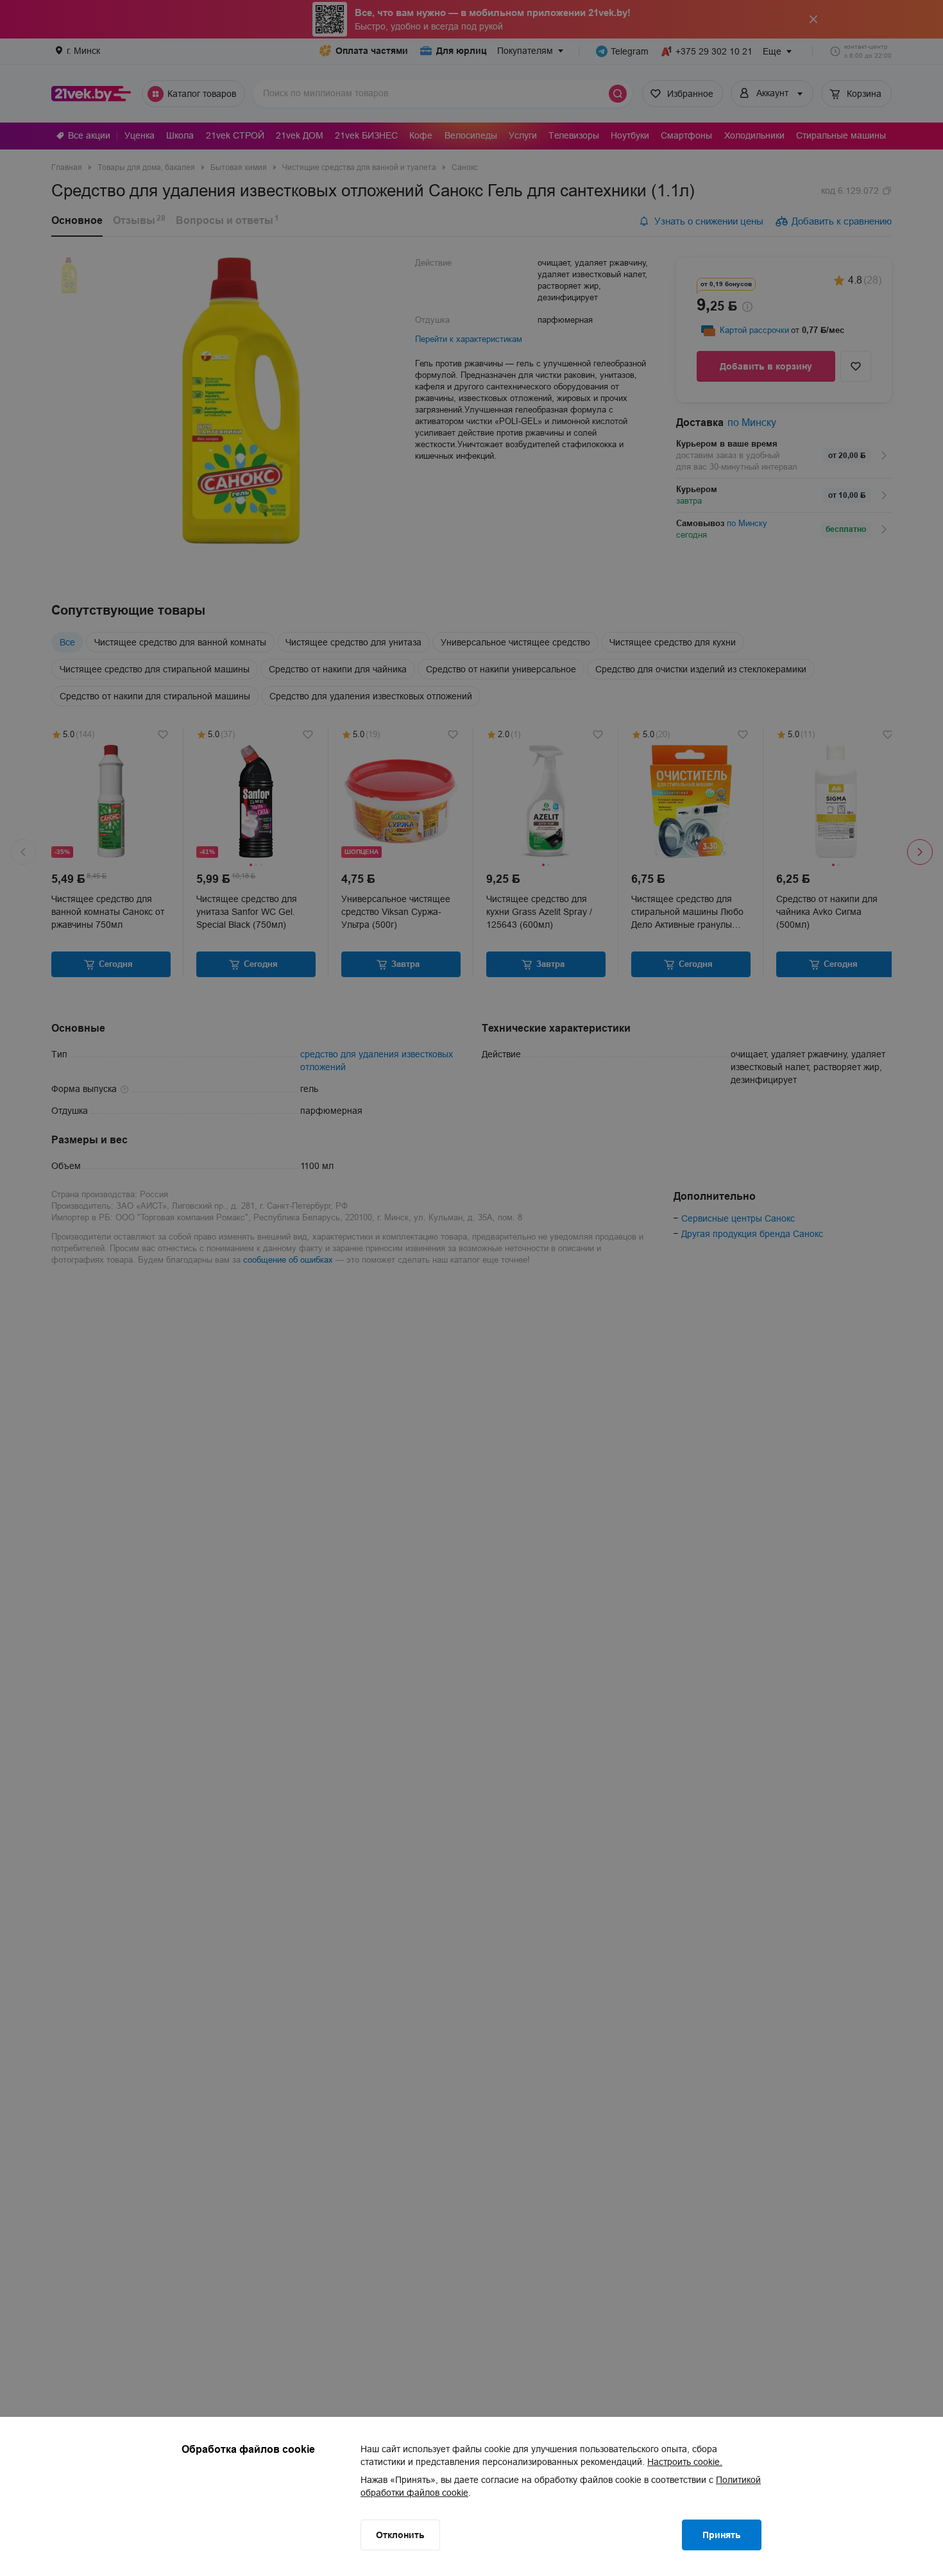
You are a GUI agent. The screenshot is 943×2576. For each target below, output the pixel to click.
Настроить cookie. (685, 2462)
